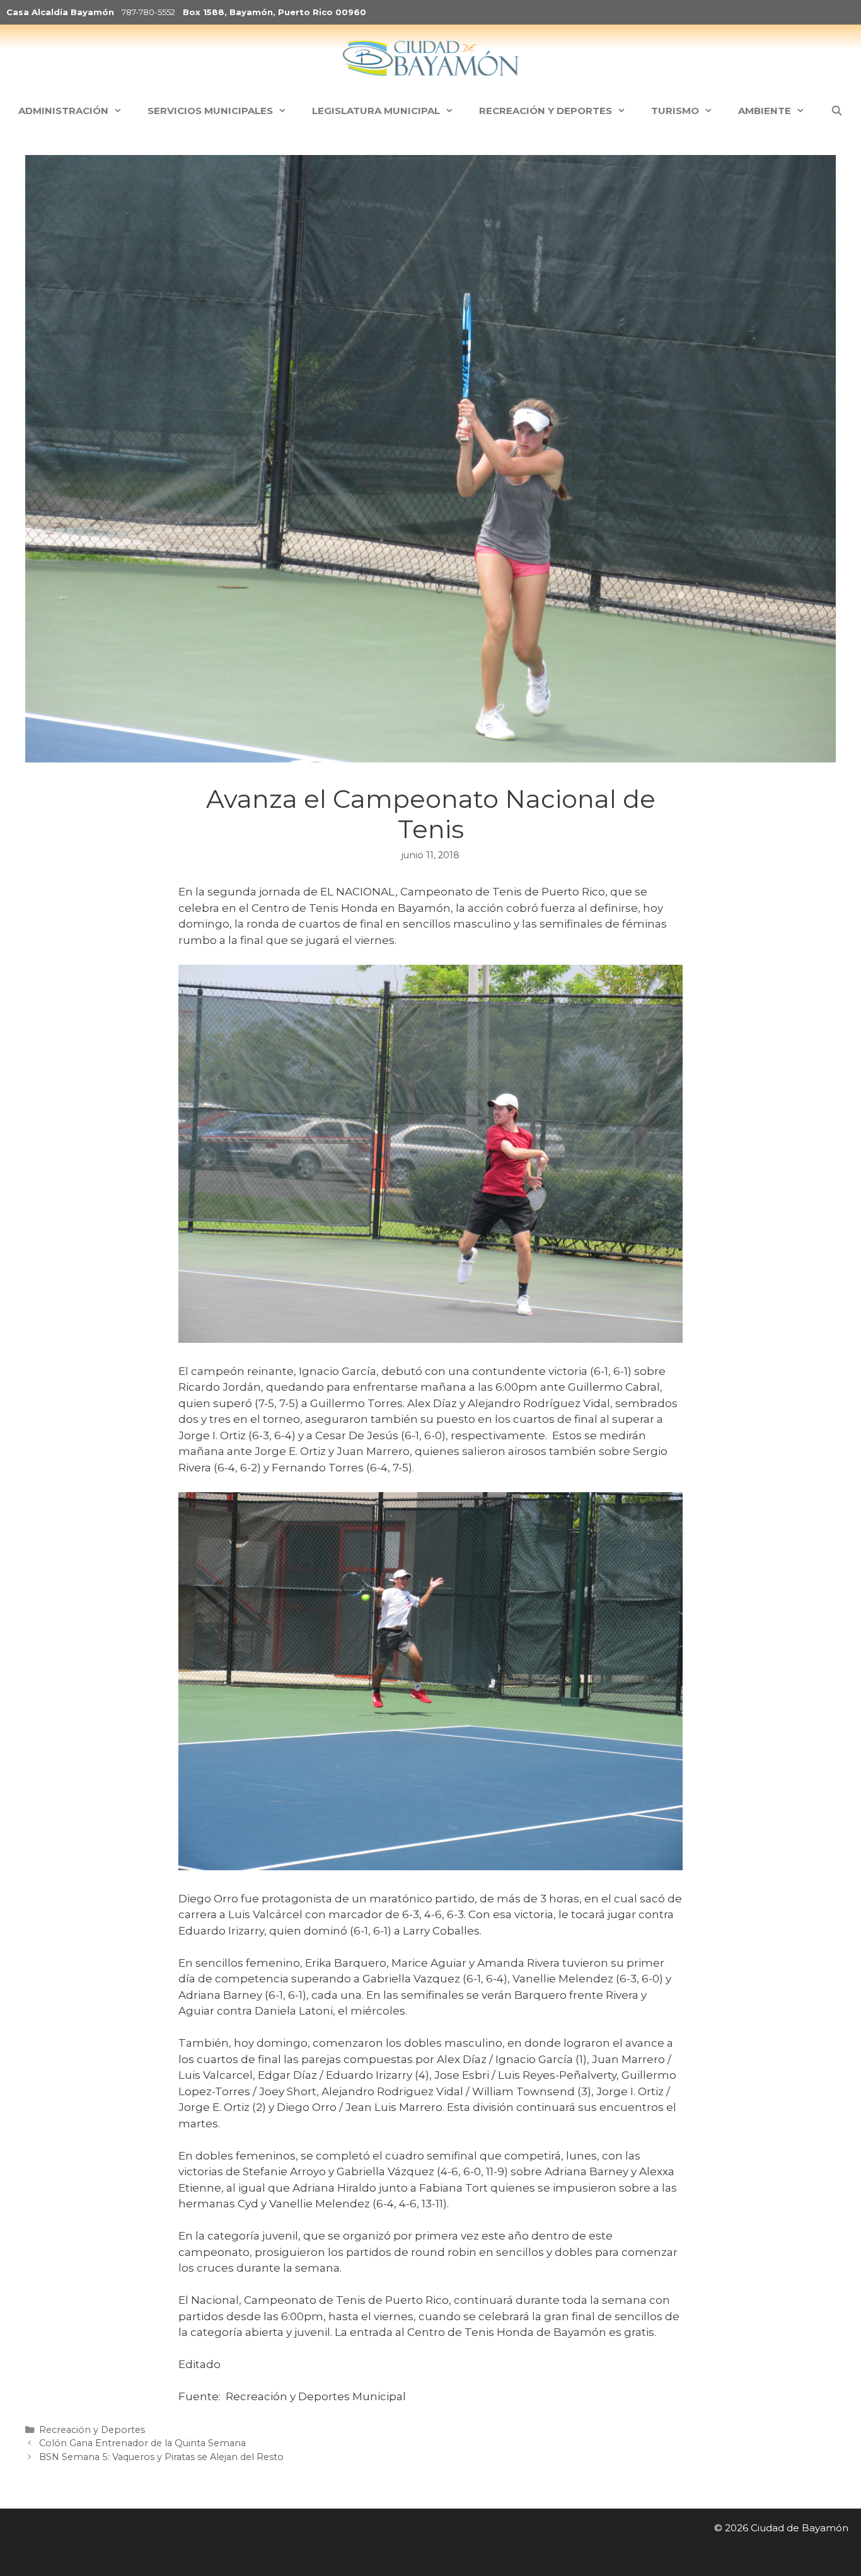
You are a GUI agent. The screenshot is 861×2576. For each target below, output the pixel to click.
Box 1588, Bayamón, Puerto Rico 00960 (274, 12)
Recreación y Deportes (92, 2430)
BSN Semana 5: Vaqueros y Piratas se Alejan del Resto (163, 2457)
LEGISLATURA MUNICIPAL (376, 111)
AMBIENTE (765, 111)
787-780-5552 (148, 12)
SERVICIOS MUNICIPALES (210, 111)
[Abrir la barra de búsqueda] (836, 111)
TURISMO (675, 111)
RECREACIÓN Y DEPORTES (546, 111)
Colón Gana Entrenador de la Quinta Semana (142, 2443)
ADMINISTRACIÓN (63, 111)
